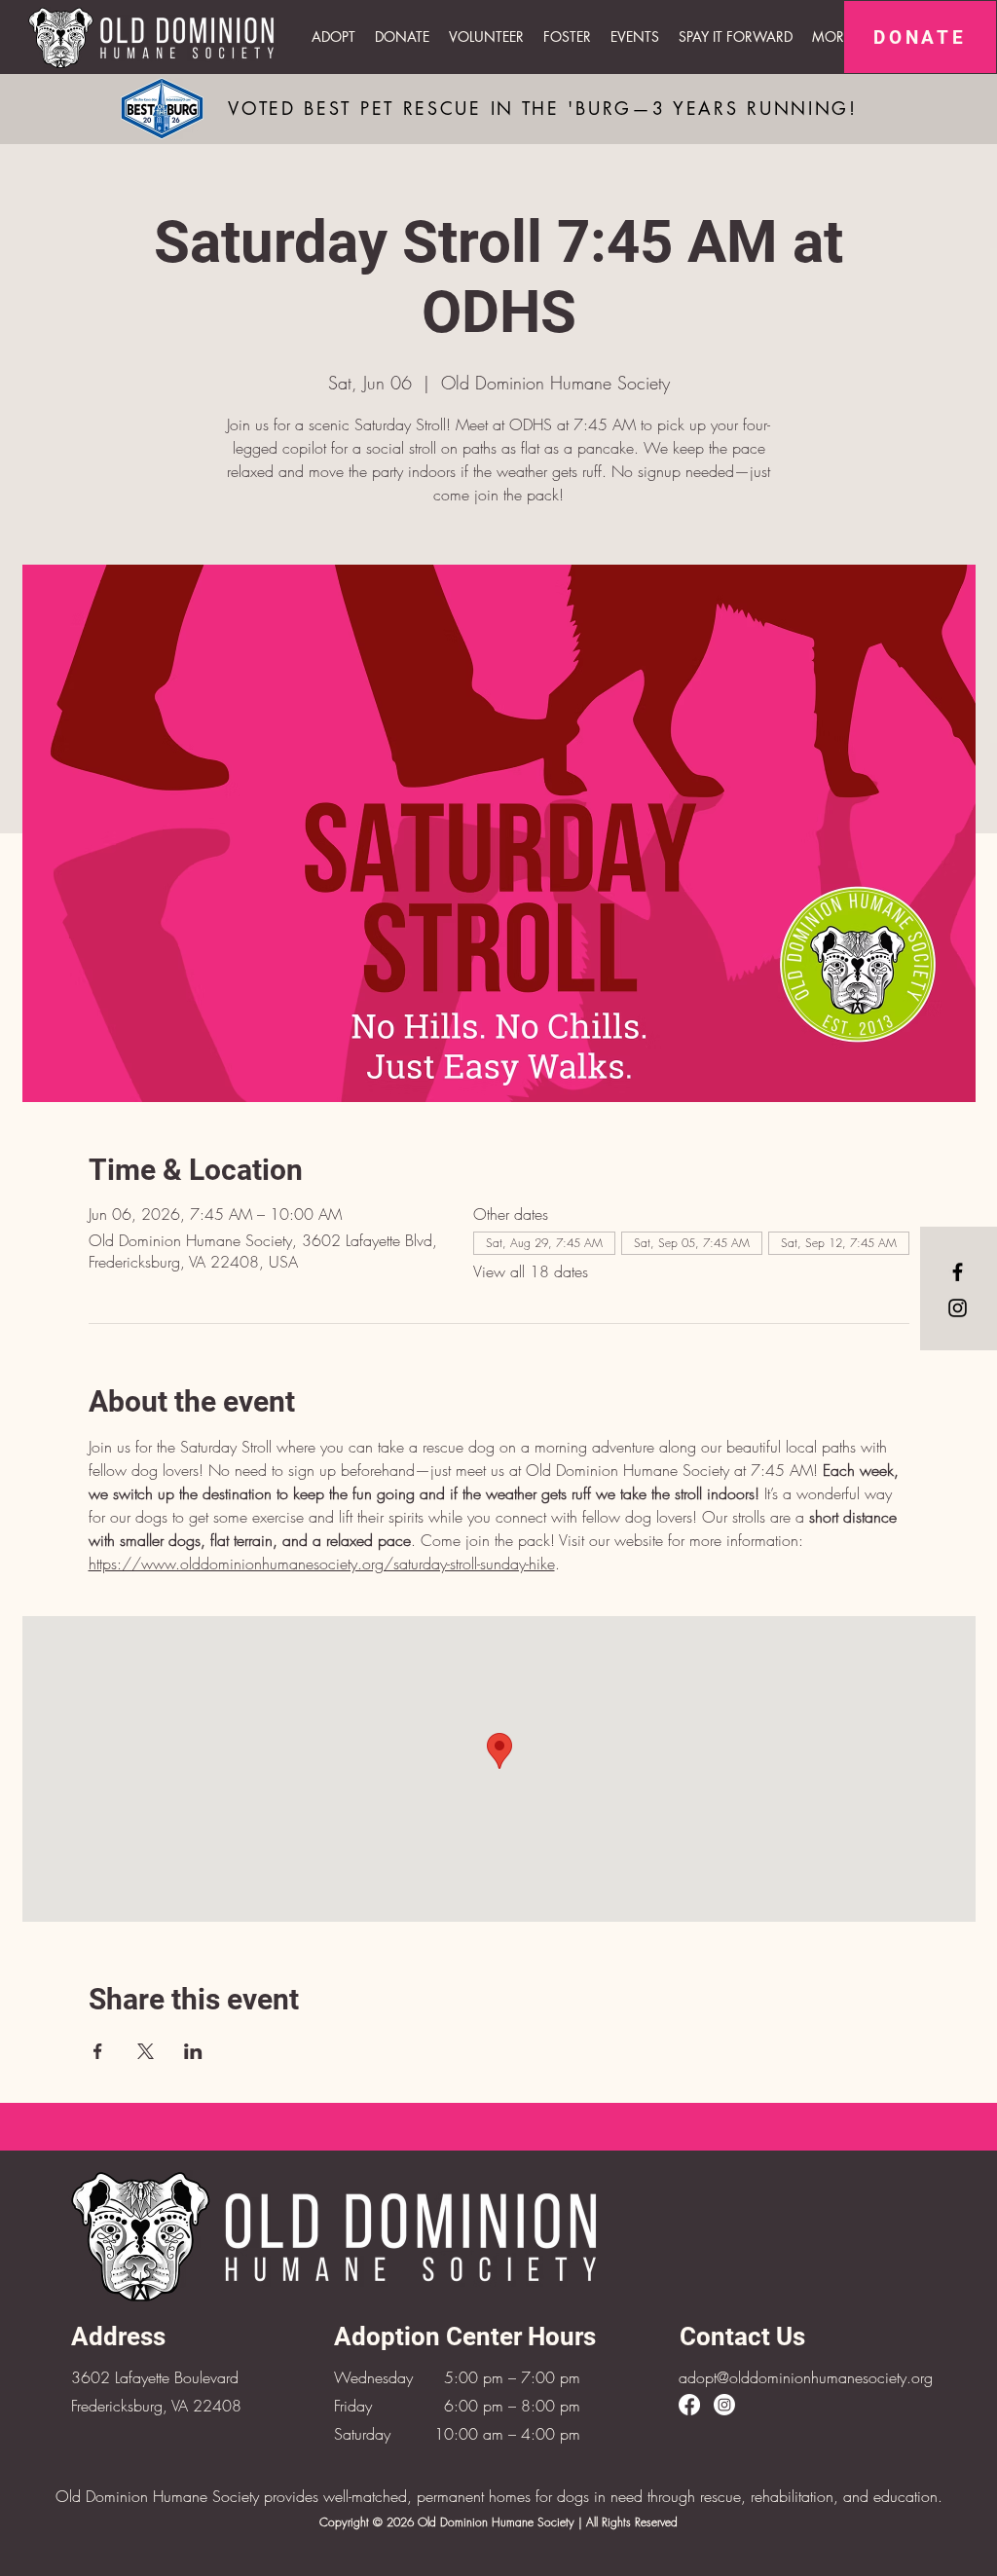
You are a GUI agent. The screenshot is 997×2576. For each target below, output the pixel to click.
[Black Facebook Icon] (958, 1272)
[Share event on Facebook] (98, 2051)
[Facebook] (689, 2405)
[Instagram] (724, 2405)
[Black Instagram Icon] (958, 1308)
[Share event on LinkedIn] (193, 2051)
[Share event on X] (146, 2051)
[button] (635, 37)
